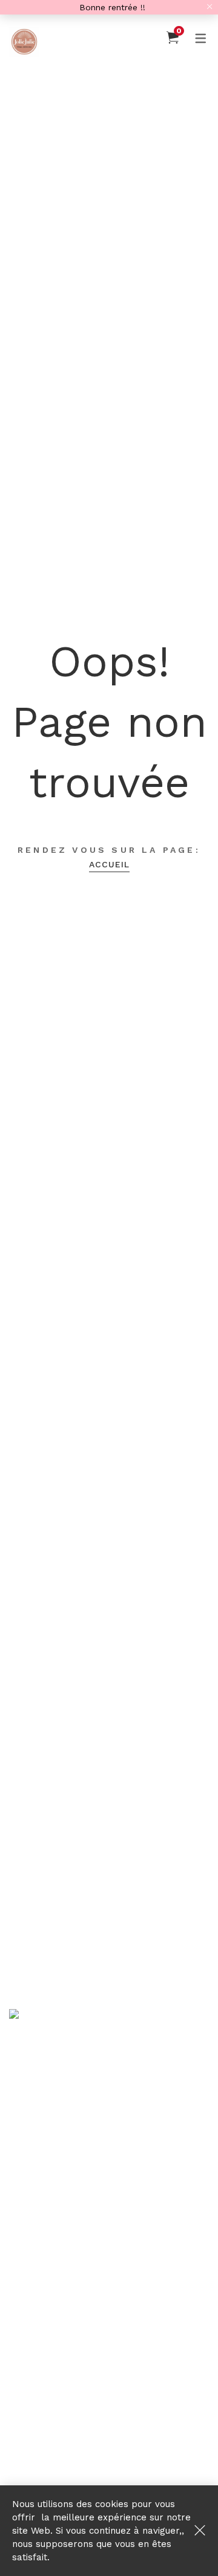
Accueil (109, 864)
